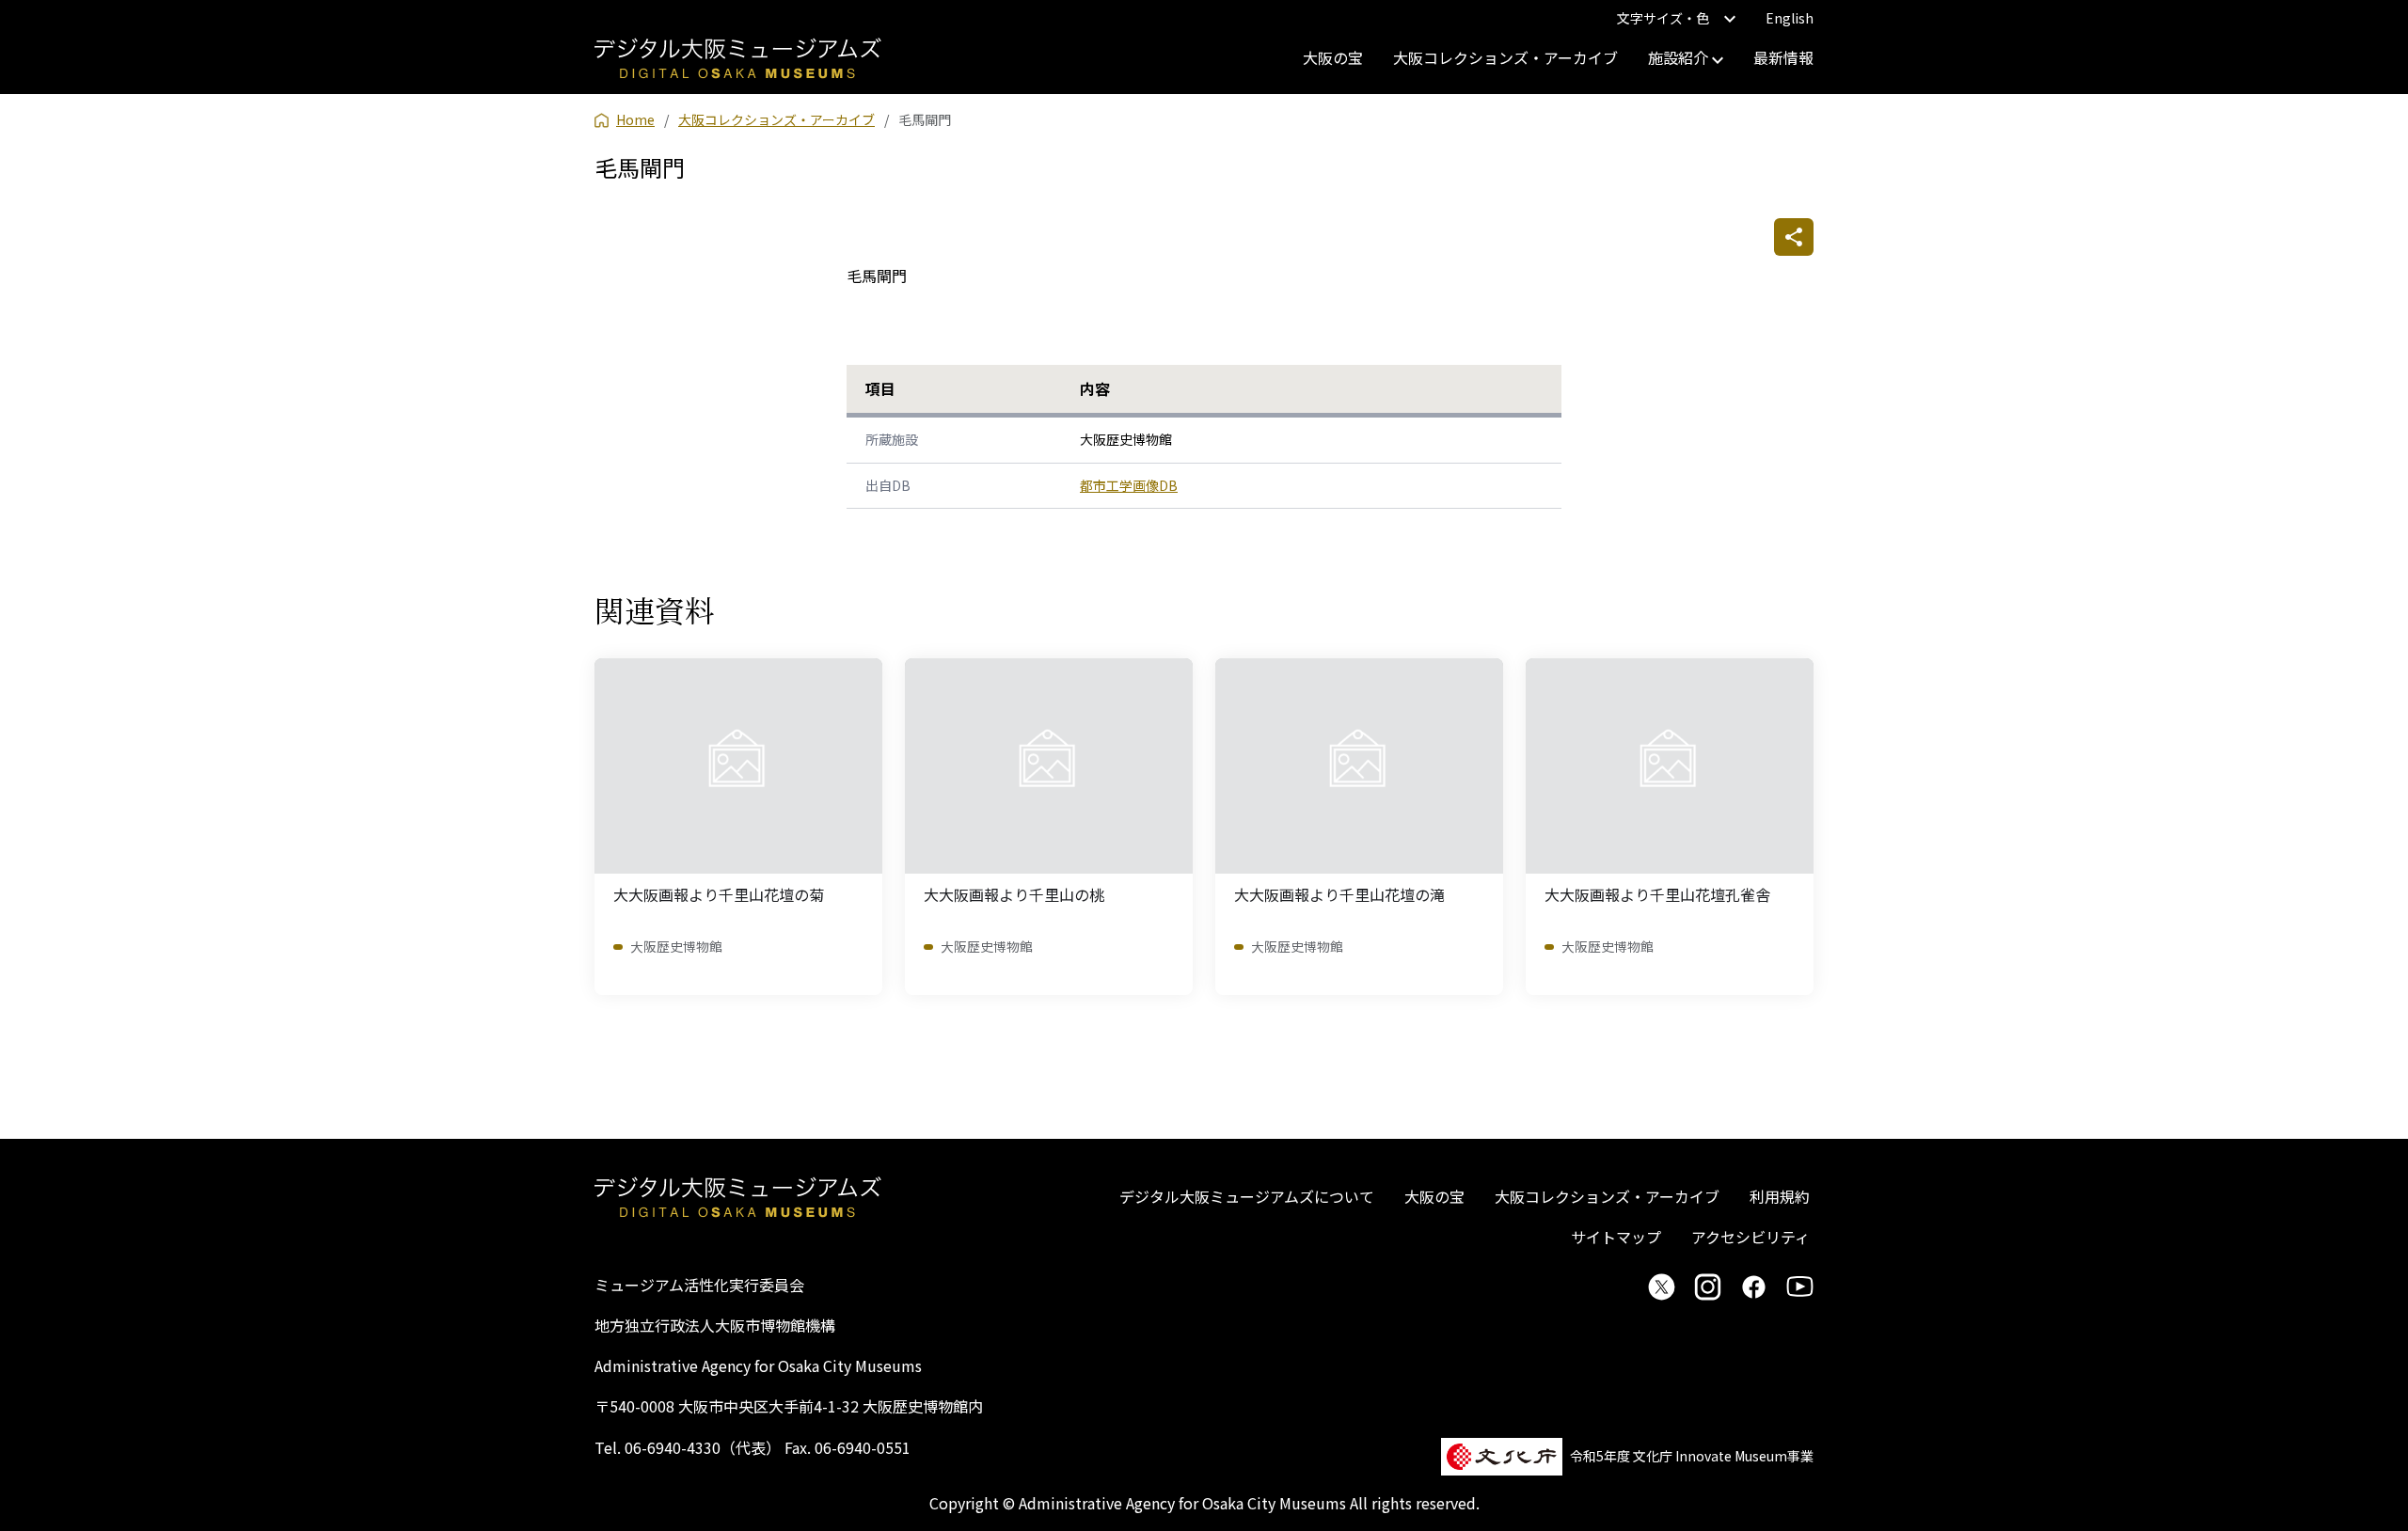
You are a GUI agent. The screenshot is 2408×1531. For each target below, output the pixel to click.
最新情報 (1783, 57)
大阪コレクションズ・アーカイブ (1505, 57)
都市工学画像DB (1129, 485)
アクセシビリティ (1751, 1237)
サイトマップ (1616, 1237)
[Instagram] (1708, 1286)
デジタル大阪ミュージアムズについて (1247, 1196)
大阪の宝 (1333, 57)
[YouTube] (1800, 1286)
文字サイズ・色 (1663, 18)
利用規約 (1780, 1196)
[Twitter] (1662, 1286)
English (1790, 18)
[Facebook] (1754, 1286)
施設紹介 (1680, 57)
